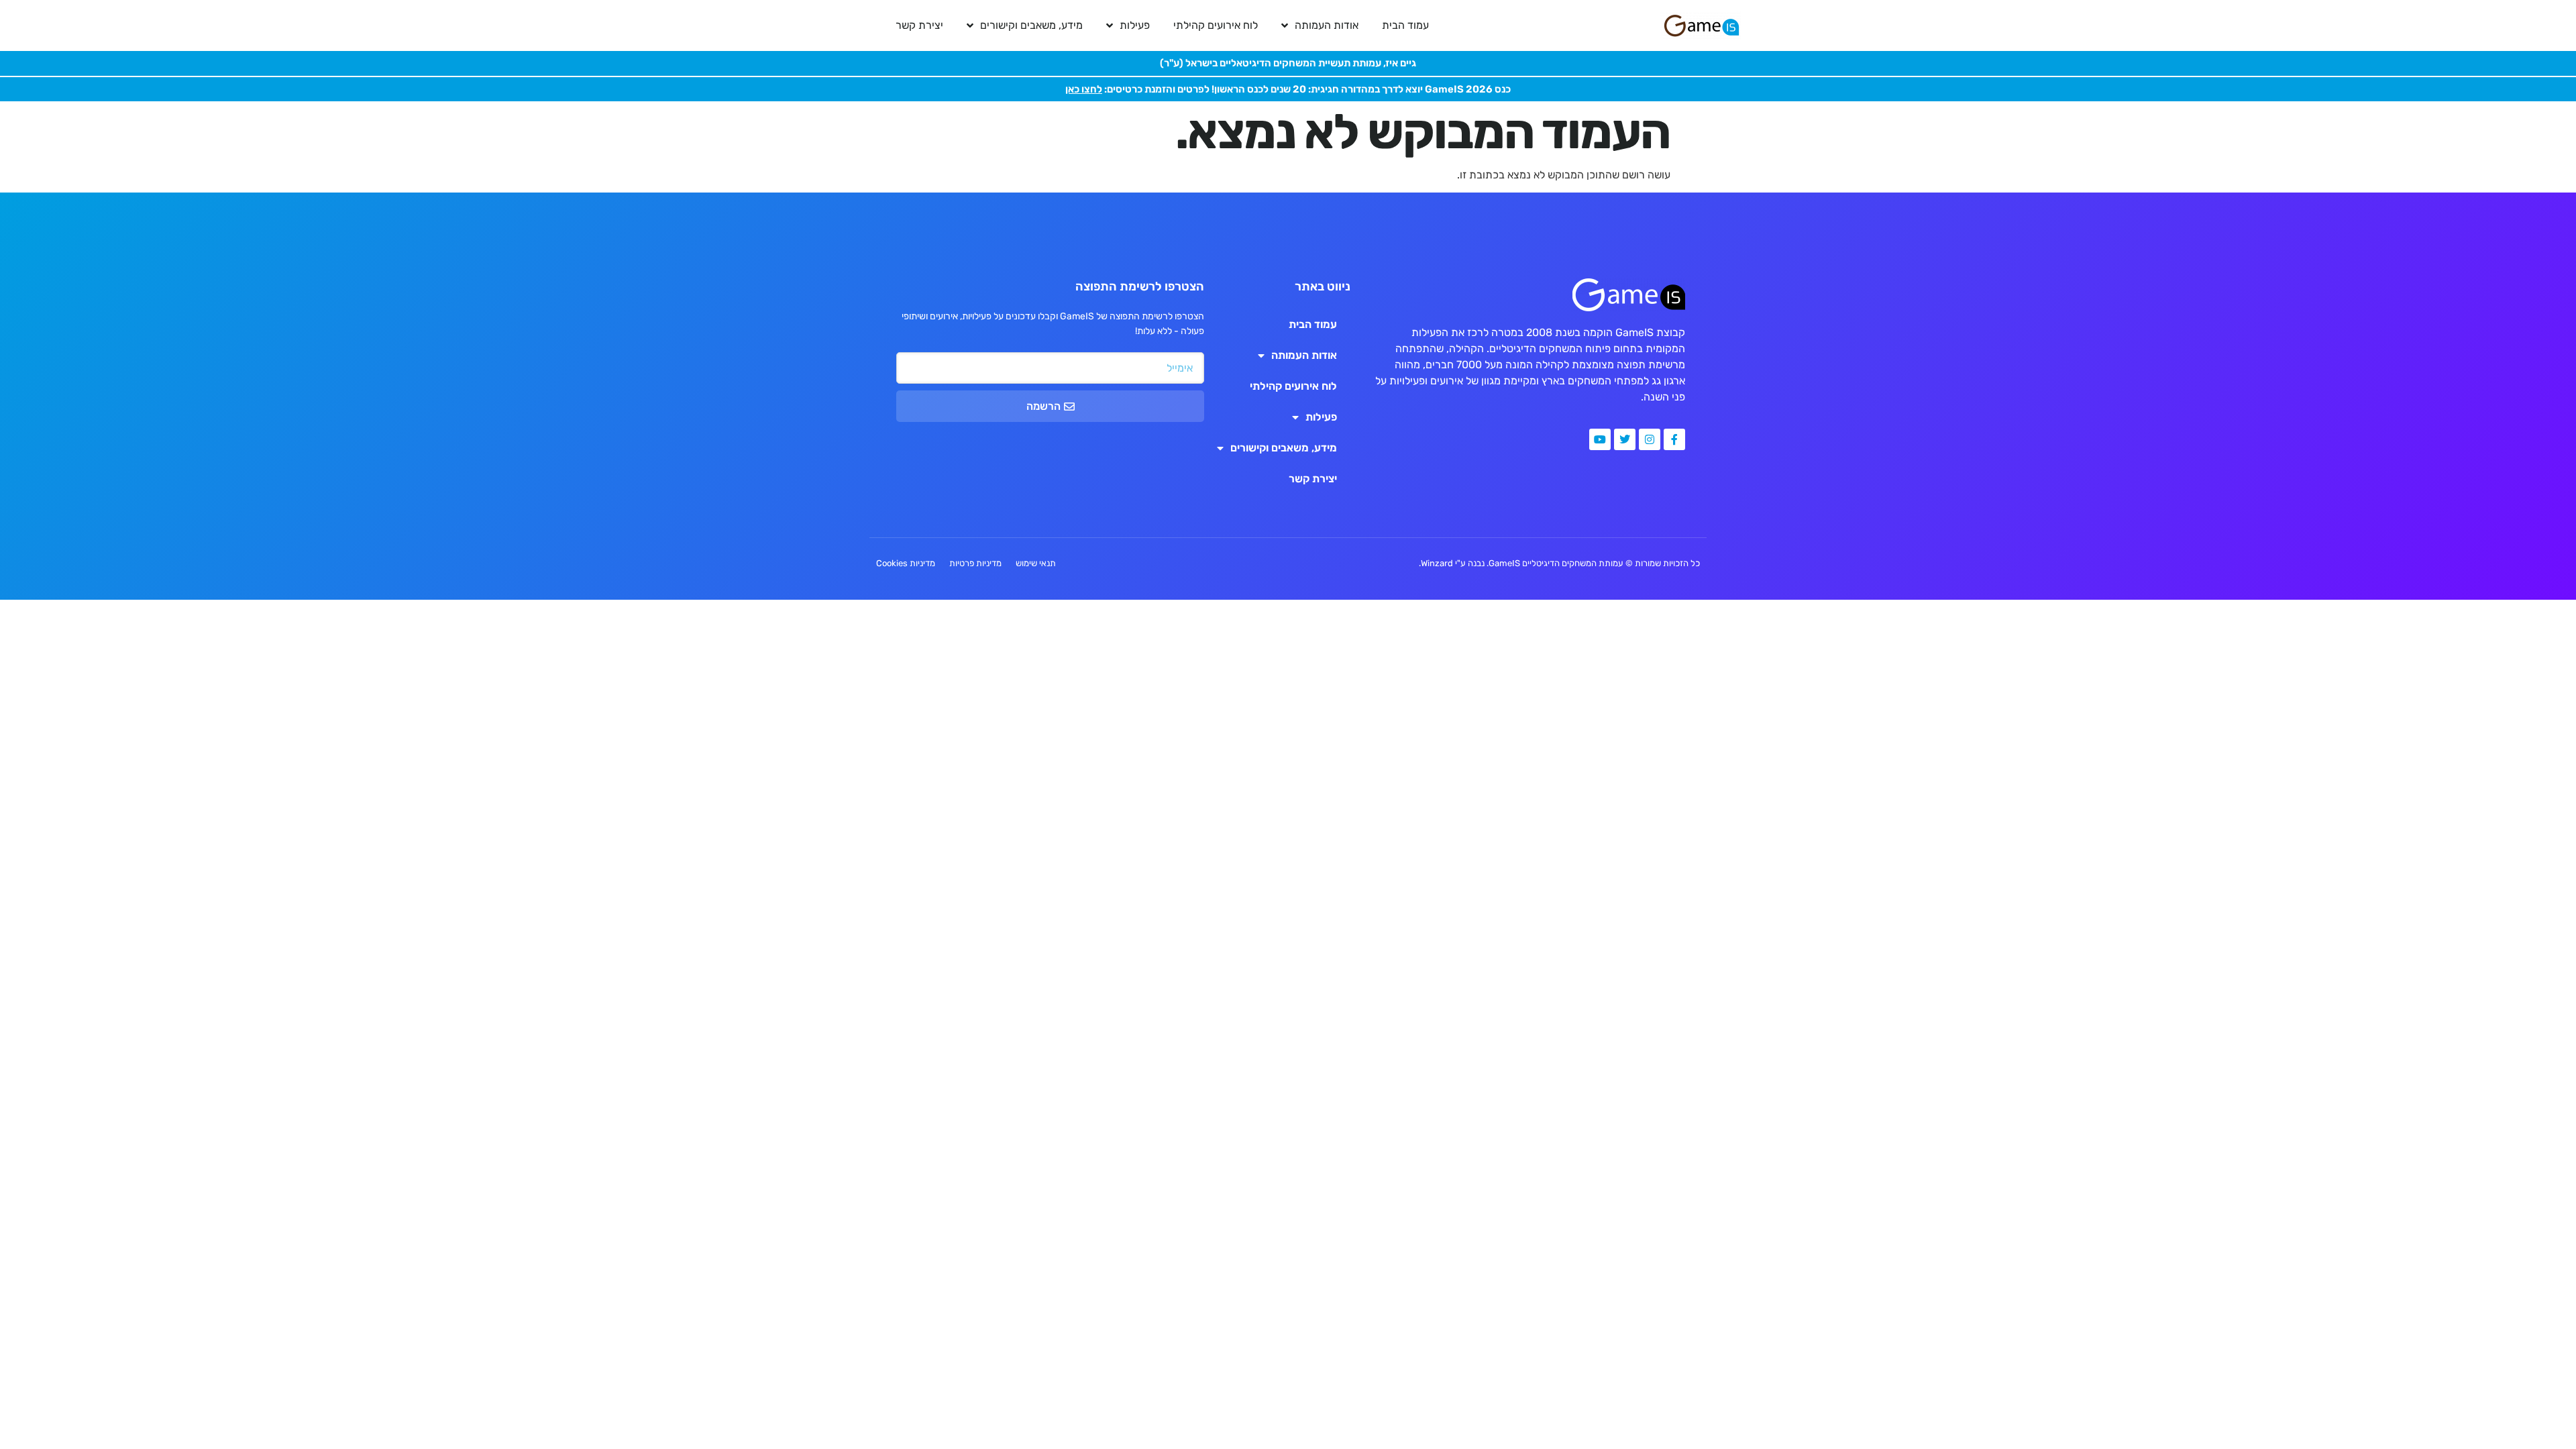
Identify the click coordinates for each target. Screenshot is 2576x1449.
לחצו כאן (1084, 89)
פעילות (1135, 25)
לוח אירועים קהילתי (1216, 25)
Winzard (1437, 563)
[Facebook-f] (1674, 439)
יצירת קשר (919, 25)
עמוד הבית (1405, 25)
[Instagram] (1650, 439)
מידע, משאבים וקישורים (1031, 25)
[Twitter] (1625, 439)
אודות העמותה (1327, 25)
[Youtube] (1600, 439)
